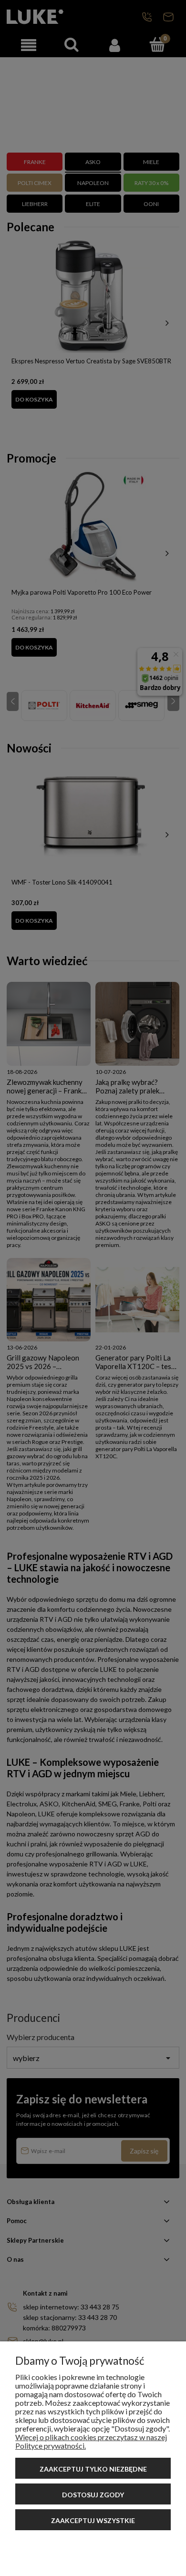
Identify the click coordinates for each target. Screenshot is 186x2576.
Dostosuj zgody (93, 2495)
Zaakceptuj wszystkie (93, 2520)
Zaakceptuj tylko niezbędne (93, 2469)
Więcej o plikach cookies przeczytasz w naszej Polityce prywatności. (91, 2441)
